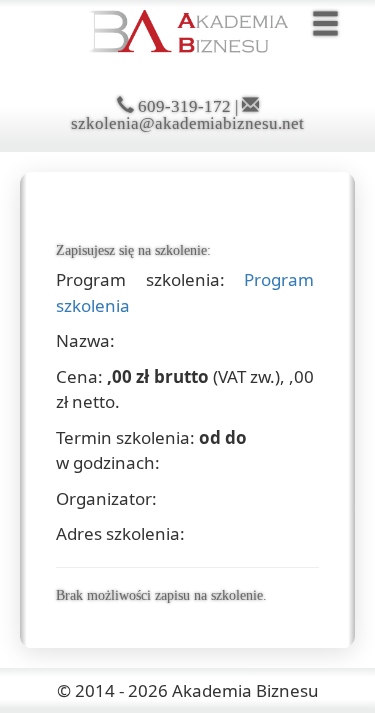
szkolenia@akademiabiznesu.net (187, 123)
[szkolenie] (188, 29)
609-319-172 (184, 106)
